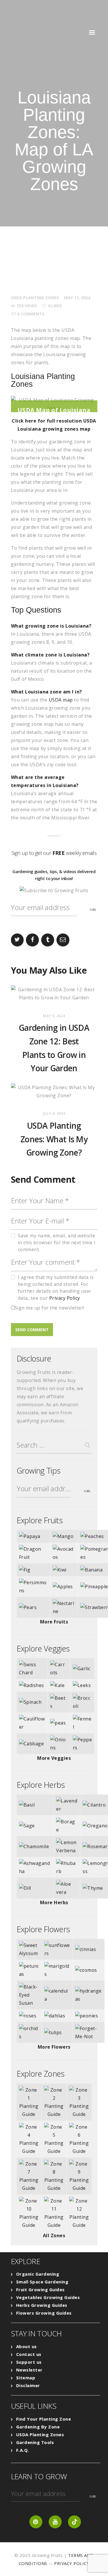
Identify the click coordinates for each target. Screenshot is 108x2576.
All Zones (54, 2235)
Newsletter (29, 2370)
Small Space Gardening (42, 2282)
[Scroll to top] (96, 2564)
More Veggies (54, 1758)
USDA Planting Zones (35, 298)
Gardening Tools (35, 2442)
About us (26, 2346)
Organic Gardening (38, 2274)
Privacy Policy (65, 1298)
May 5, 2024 (54, 1016)
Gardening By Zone (38, 2427)
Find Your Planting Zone (44, 2419)
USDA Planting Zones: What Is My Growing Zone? (54, 1139)
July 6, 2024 (54, 1114)
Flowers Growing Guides (44, 2313)
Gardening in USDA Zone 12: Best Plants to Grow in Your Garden (54, 1048)
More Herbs (54, 1902)
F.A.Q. (23, 2450)
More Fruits (54, 1622)
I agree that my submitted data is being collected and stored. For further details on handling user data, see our (56, 1288)
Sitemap (26, 2378)
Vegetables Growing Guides (48, 2297)
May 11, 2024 (77, 298)
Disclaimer (28, 2385)
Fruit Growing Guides (40, 2289)
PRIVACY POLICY (72, 2563)
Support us (29, 2362)
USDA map (61, 700)
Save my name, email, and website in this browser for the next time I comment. (57, 1243)
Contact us (29, 2354)
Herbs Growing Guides (42, 2305)
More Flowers (54, 2047)
